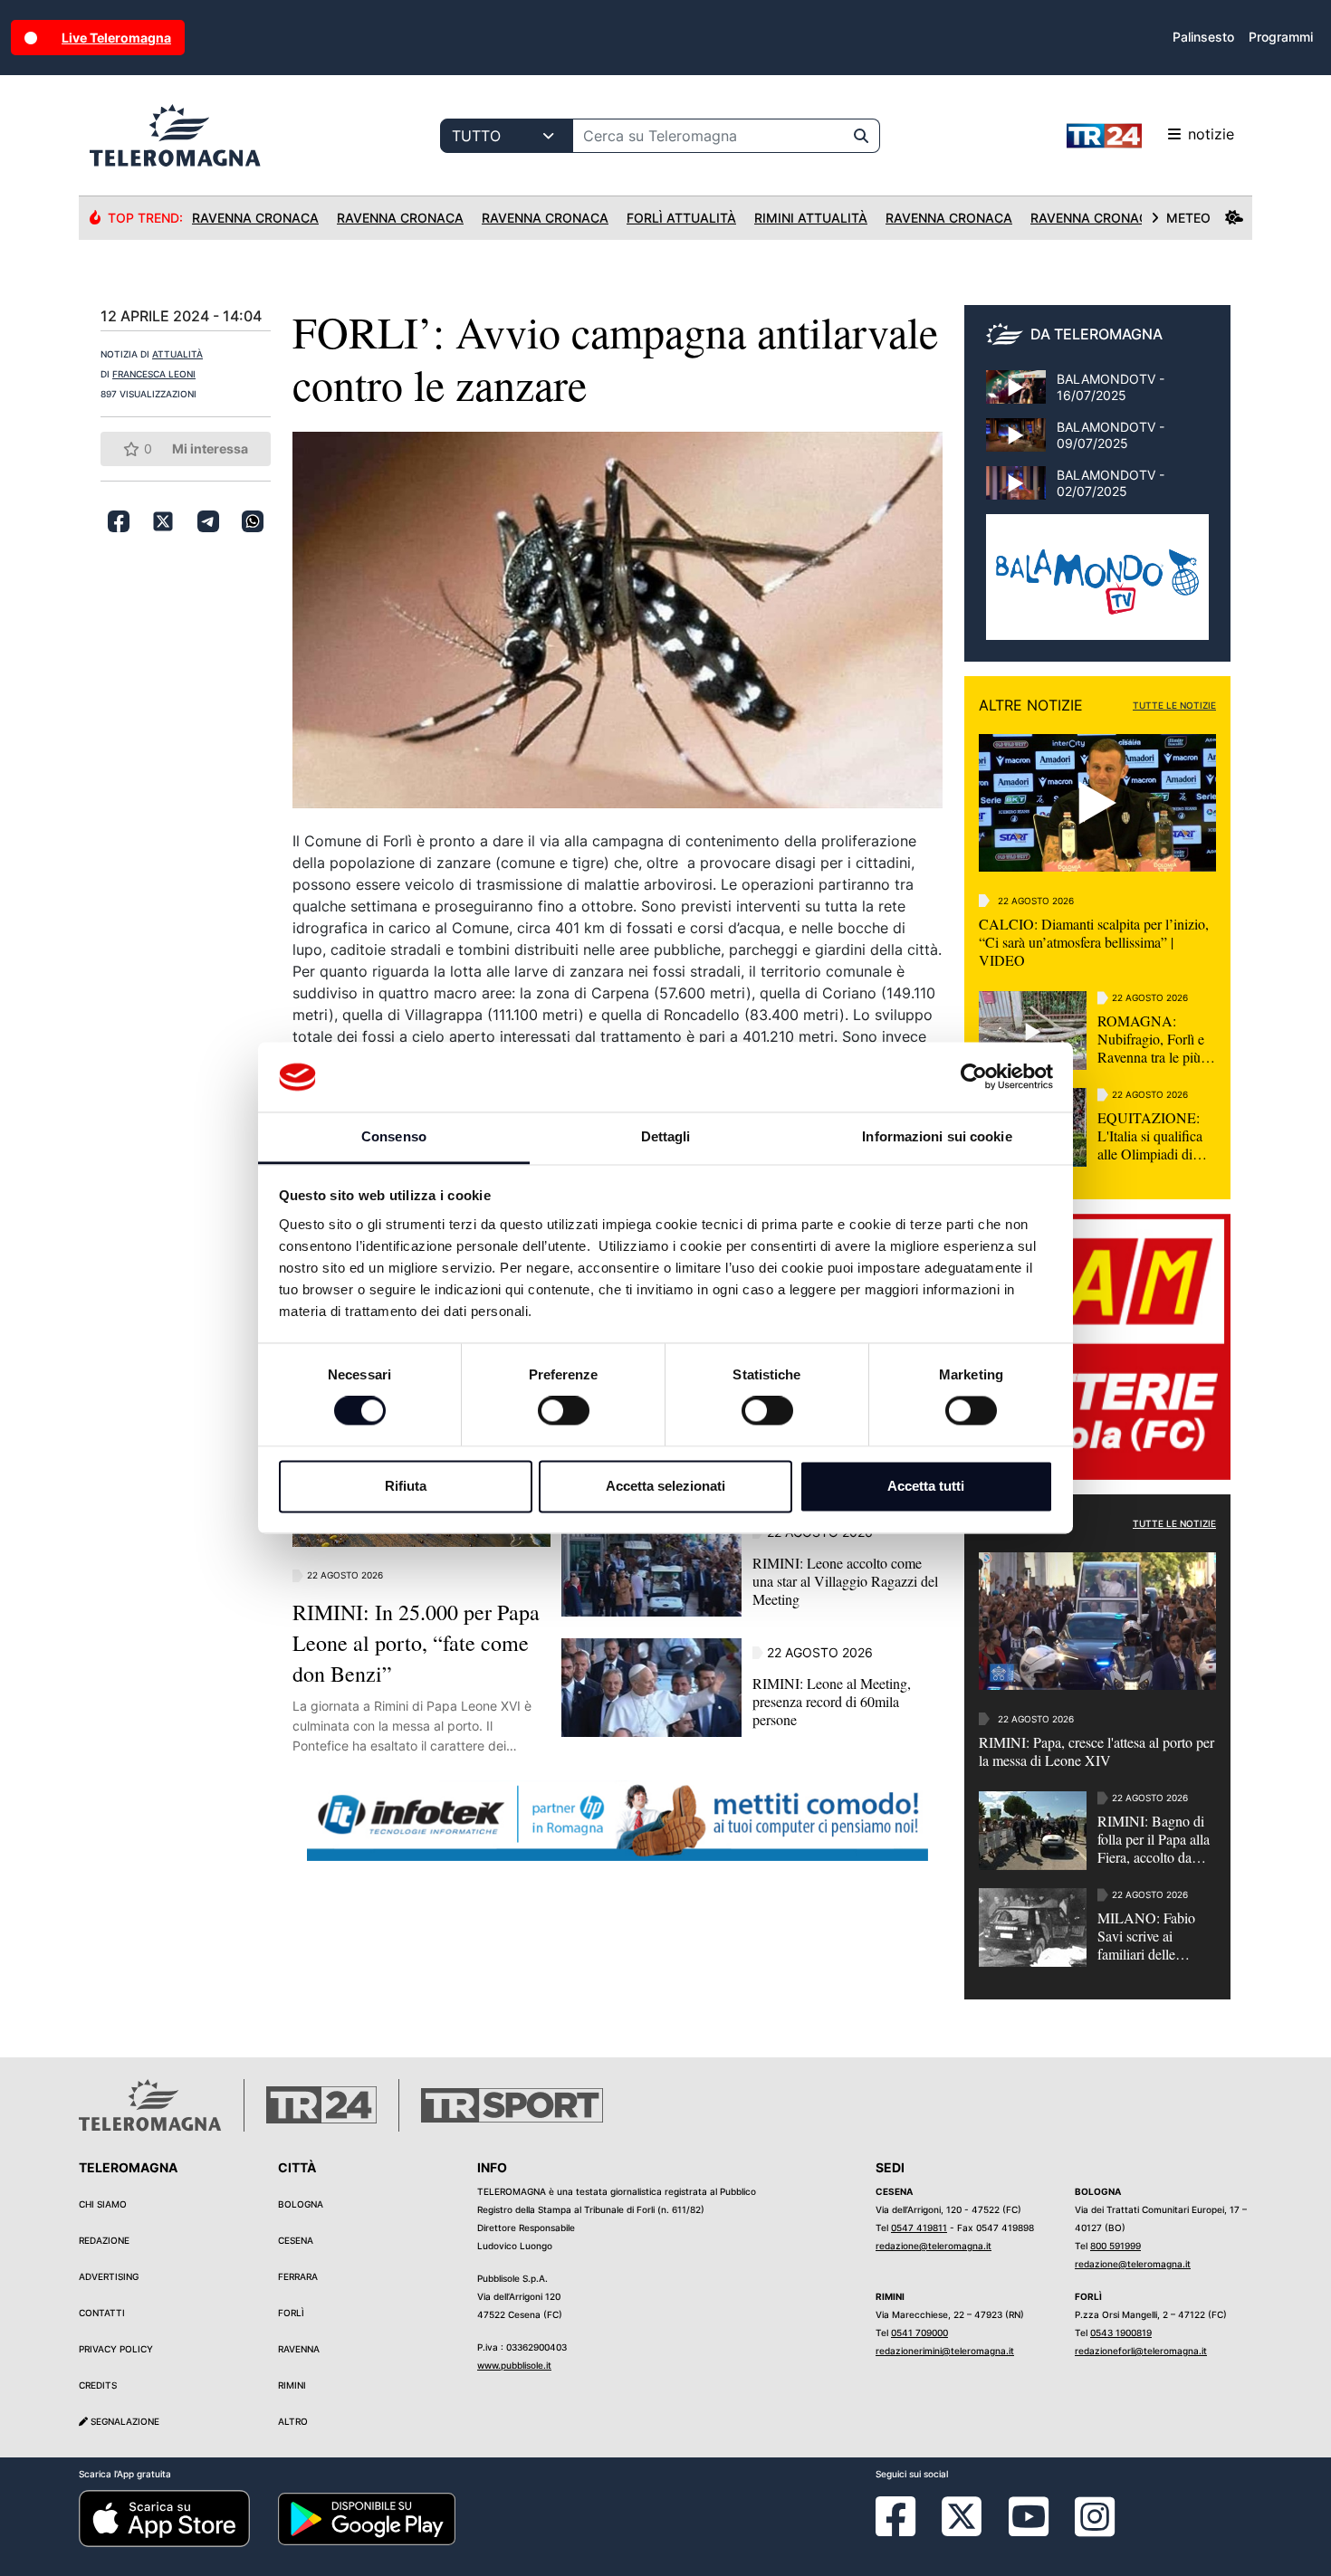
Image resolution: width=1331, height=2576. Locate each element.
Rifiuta (406, 1486)
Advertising (109, 2276)
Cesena (296, 2240)
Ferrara (298, 2276)
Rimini (292, 2385)
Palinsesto (1203, 37)
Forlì (291, 2313)
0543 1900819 (1121, 2333)
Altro (293, 2421)
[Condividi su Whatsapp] (253, 521)
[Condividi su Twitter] (163, 521)
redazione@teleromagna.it (934, 2246)
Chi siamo (103, 2204)
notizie (1211, 134)
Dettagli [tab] (666, 1136)
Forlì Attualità (681, 218)
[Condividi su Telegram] (208, 521)
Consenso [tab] (394, 1136)
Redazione (104, 2240)
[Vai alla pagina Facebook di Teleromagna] (906, 2530)
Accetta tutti (926, 1486)
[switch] (564, 1411)
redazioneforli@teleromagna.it (1141, 2351)
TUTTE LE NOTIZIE (1174, 705)
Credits (98, 2385)
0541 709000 (919, 2333)
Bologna (301, 2204)
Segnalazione (124, 2421)
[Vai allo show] (1097, 587)
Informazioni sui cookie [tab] (937, 1136)
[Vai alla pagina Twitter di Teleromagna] (962, 2515)
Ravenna (299, 2349)
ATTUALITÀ (177, 354)
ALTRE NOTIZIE (1031, 705)
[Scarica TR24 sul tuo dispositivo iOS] (164, 2518)
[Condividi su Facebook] (119, 521)
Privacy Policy (116, 2349)
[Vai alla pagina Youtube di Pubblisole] (1029, 2530)
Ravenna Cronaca (255, 218)
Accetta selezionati (665, 1486)
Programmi (1281, 37)
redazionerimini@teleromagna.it (945, 2351)
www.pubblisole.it (514, 2365)
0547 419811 (919, 2228)
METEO (1188, 218)
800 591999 (1116, 2246)
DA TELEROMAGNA (1096, 334)
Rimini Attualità (811, 218)
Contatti (102, 2313)
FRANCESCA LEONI (154, 374)
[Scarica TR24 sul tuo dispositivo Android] (367, 2518)
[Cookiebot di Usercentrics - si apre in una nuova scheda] (974, 1077)
